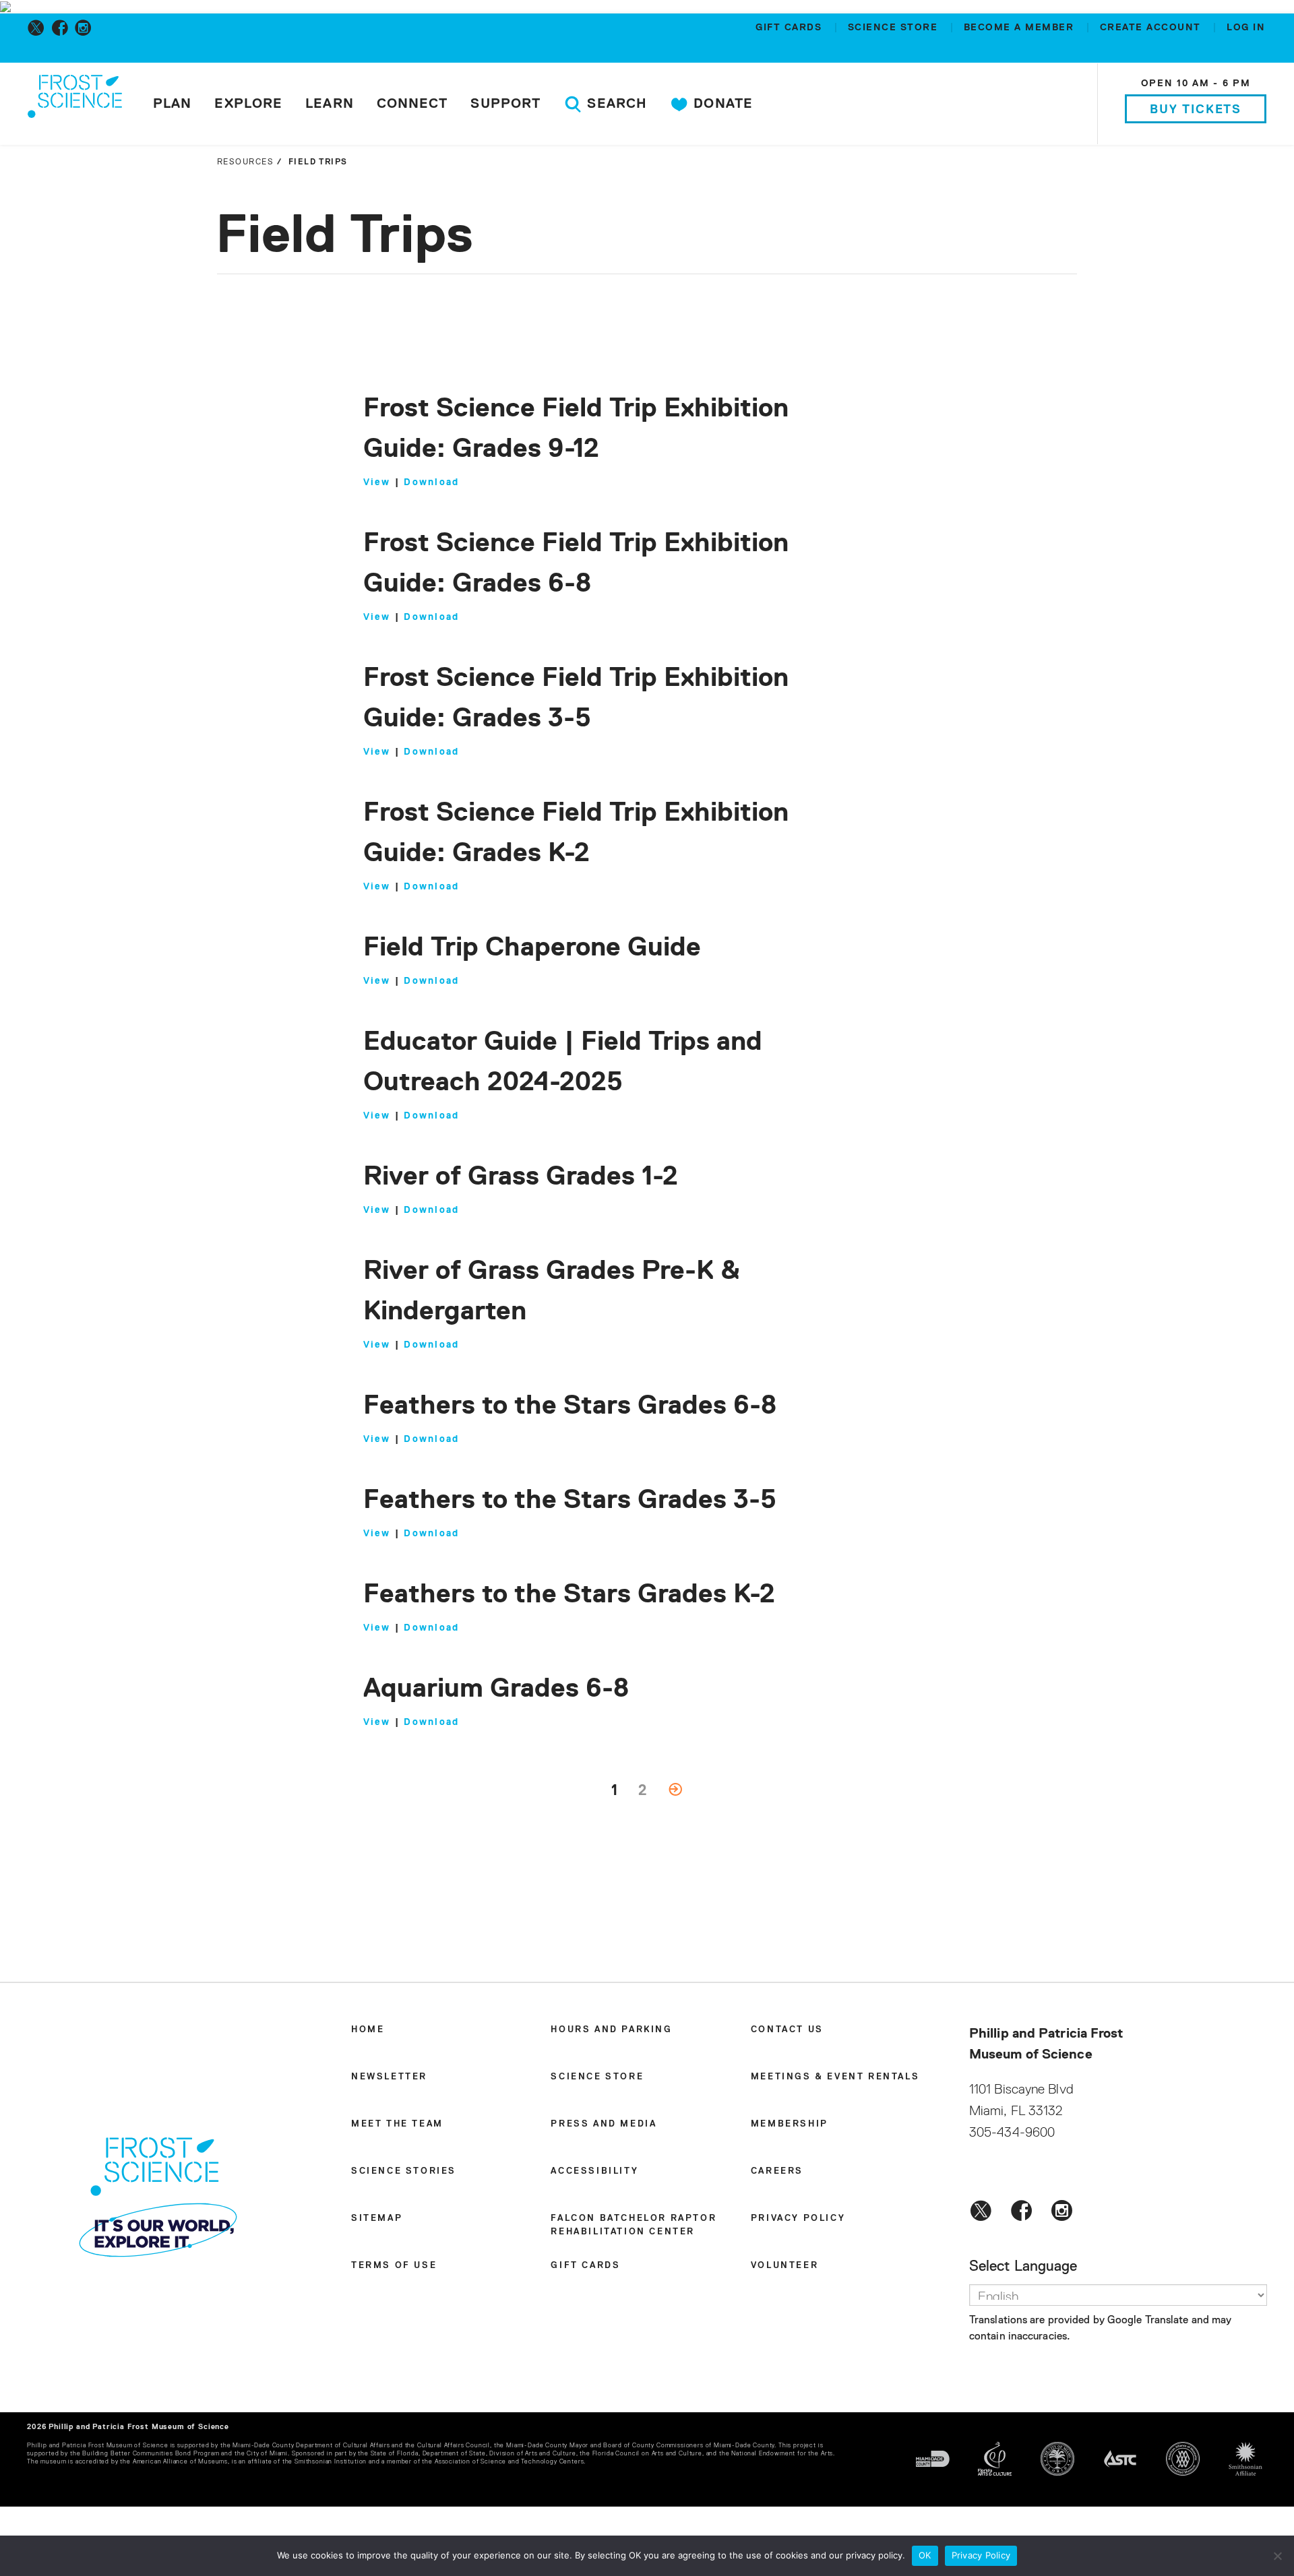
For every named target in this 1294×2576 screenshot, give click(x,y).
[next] (675, 1791)
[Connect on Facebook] (62, 28)
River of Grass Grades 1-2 (521, 1177)
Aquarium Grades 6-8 (496, 1689)
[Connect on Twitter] (39, 28)
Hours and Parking (611, 2030)
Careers (777, 2171)
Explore (248, 104)
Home (368, 2030)
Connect (412, 104)
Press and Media (604, 2124)
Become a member (1021, 28)
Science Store (895, 28)
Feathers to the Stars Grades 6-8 (570, 1406)
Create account (1152, 28)
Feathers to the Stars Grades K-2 (569, 1595)
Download (431, 482)
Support (505, 104)
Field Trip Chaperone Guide (532, 948)
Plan (172, 104)
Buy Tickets (1196, 110)
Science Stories (404, 2171)
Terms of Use (394, 2266)
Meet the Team (397, 2124)
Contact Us (787, 2030)
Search (615, 104)
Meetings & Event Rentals (835, 2077)
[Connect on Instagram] (86, 28)
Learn (330, 104)
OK (925, 2555)
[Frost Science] (75, 106)
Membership (790, 2124)
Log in (1246, 28)
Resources (245, 162)
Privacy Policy (798, 2219)
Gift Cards (791, 28)
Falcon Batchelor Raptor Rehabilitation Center (634, 2225)
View (377, 482)
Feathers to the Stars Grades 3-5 (570, 1501)
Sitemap (377, 2219)
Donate (721, 104)
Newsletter (389, 2077)
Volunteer (784, 2266)
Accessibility (594, 2171)
